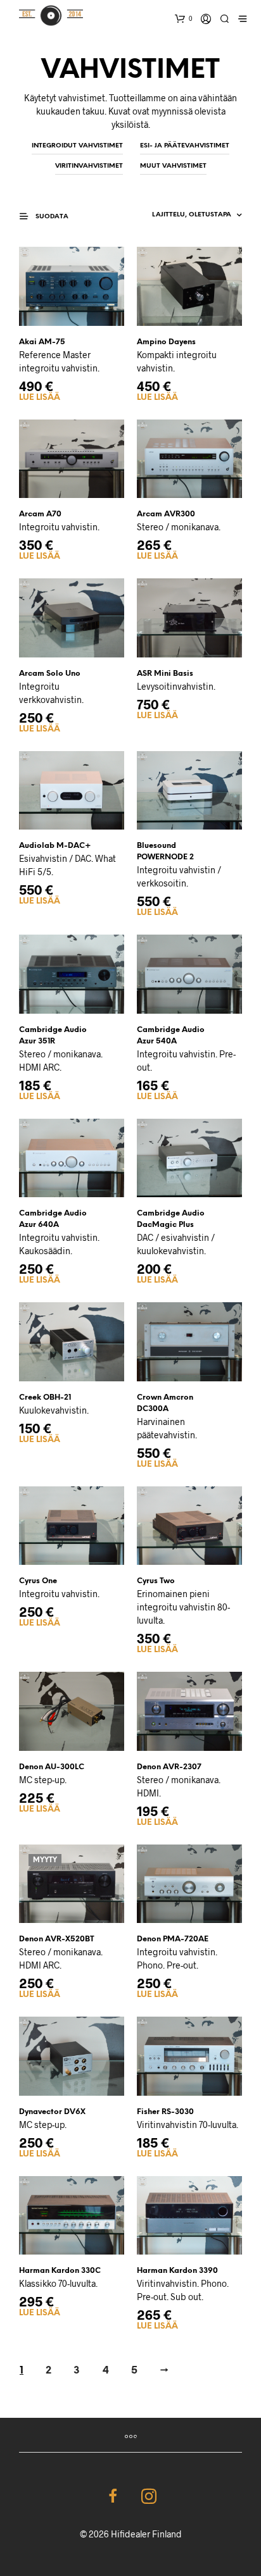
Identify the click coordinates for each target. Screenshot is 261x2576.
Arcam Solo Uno (50, 674)
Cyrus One (38, 1581)
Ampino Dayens (166, 342)
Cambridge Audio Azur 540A (171, 1036)
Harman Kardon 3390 (177, 2271)
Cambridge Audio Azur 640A (53, 1219)
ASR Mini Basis (165, 674)
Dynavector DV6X (52, 2112)
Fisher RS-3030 (165, 2112)
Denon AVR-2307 (169, 1767)
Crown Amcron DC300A (165, 1403)
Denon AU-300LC (52, 1767)
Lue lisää (40, 398)
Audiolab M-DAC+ (55, 846)
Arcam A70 (40, 514)
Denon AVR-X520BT (57, 1939)
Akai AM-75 (42, 342)
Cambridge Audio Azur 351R (53, 1036)
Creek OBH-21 (45, 1397)
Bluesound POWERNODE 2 (165, 851)
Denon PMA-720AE (173, 1939)
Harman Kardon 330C (60, 2271)
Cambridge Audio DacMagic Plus (171, 1219)
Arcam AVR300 (166, 514)
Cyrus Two (156, 1581)
